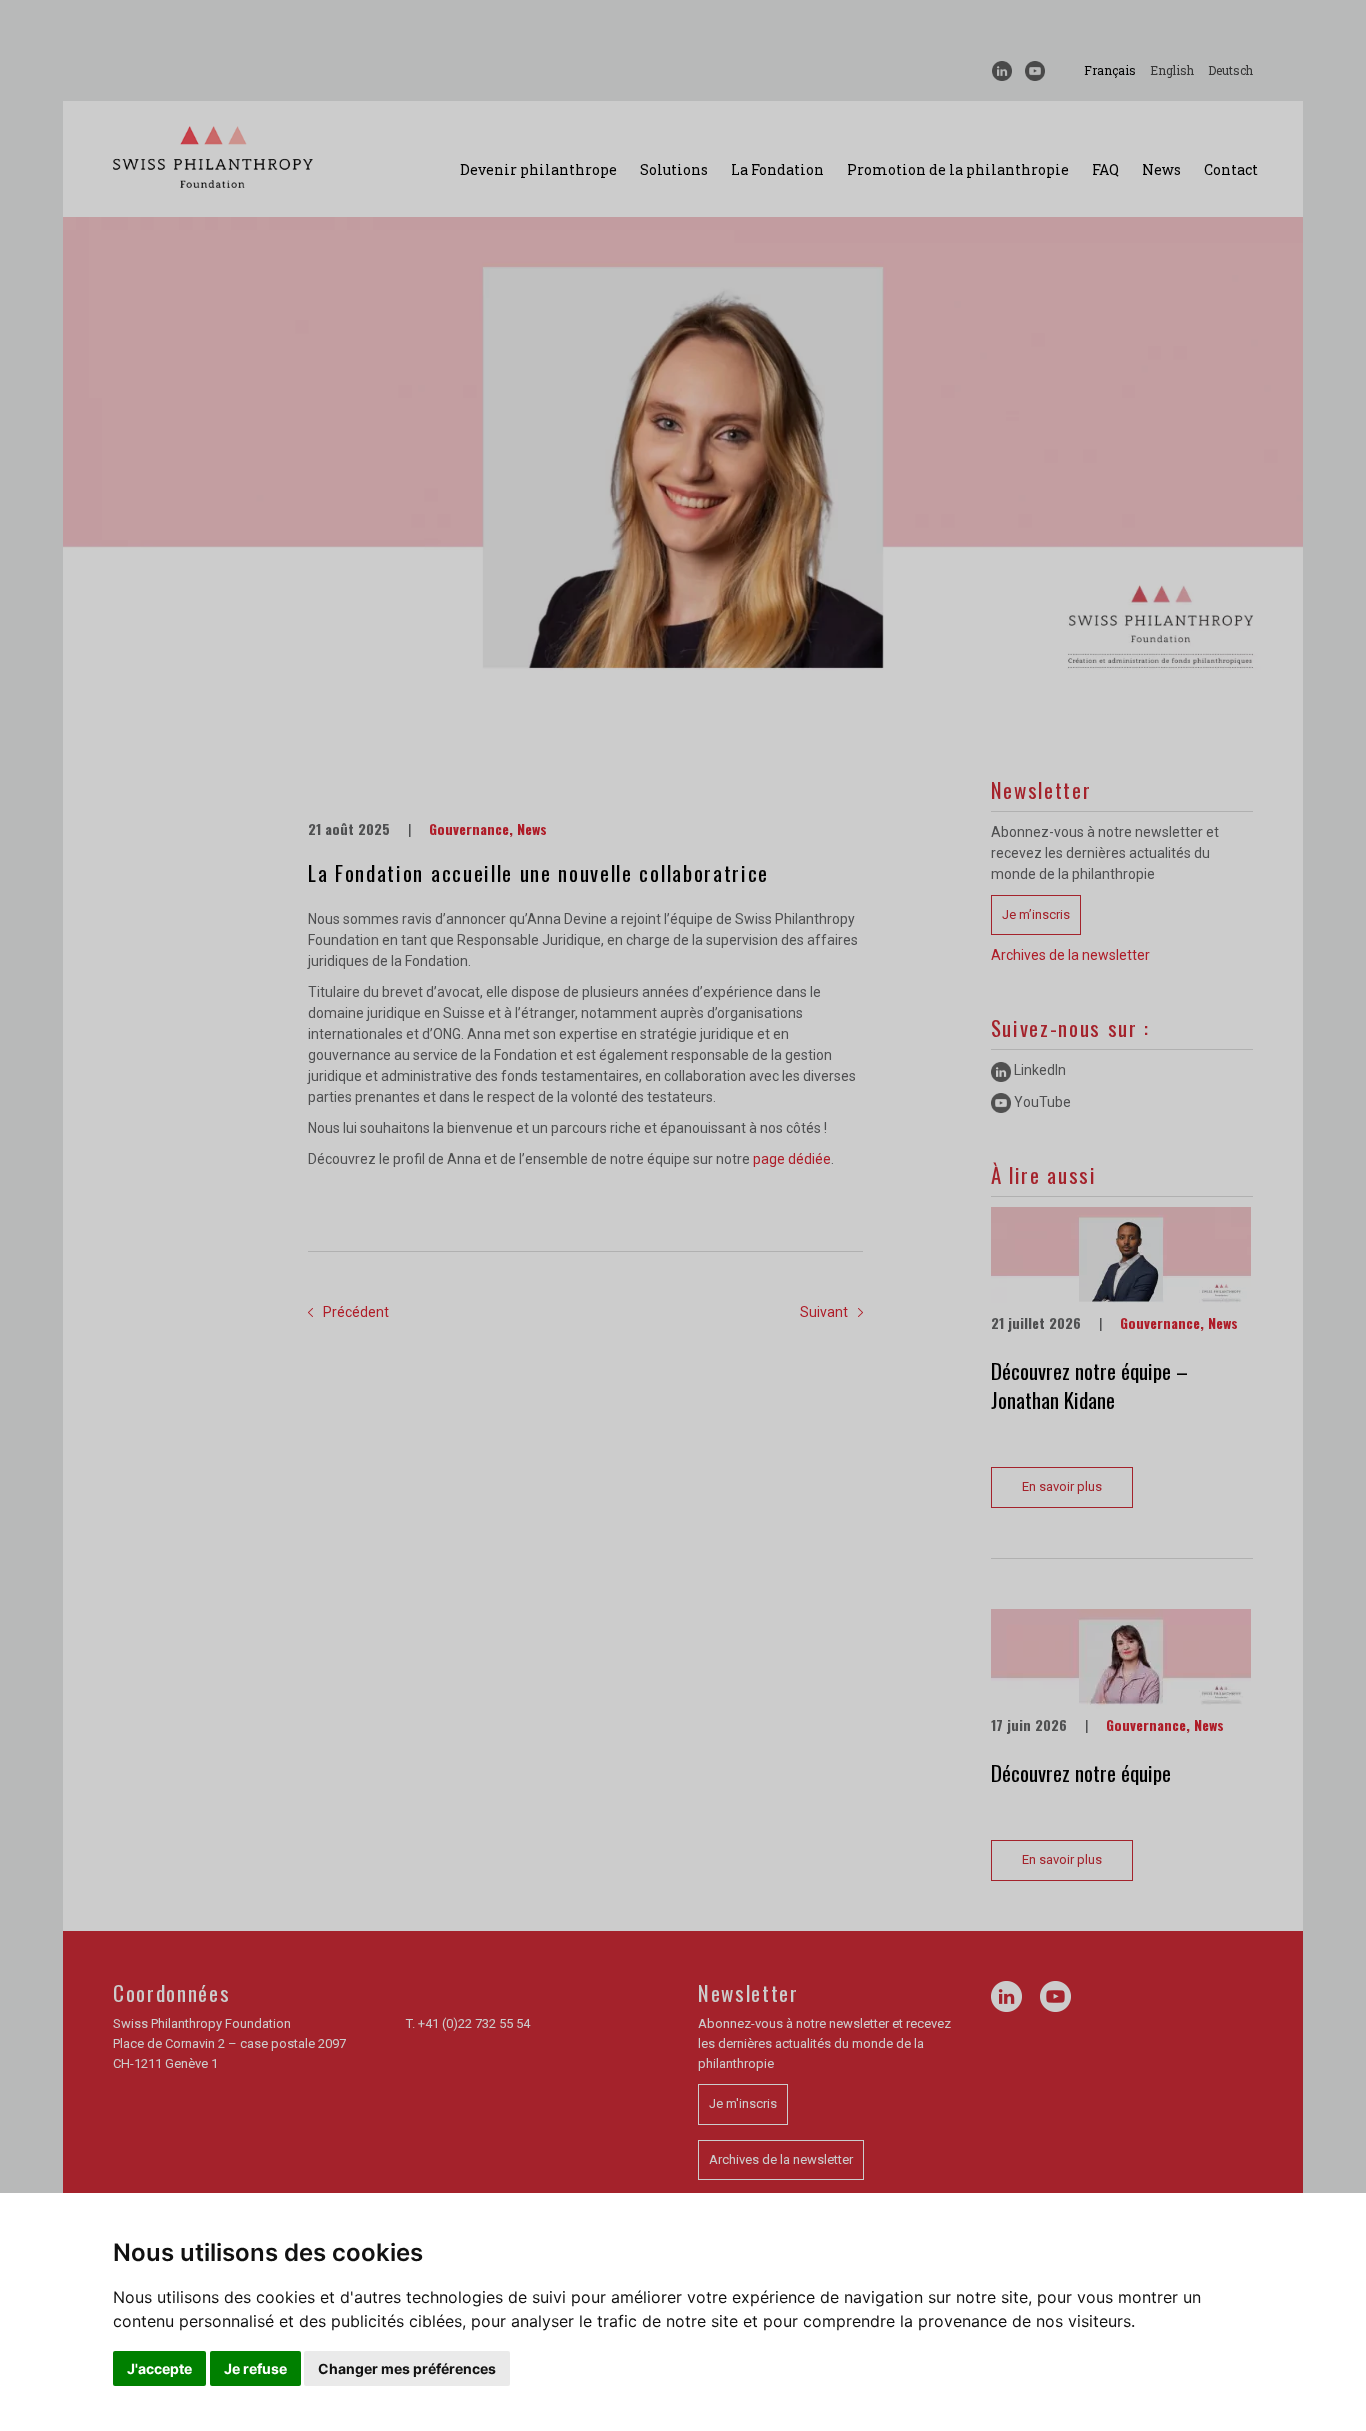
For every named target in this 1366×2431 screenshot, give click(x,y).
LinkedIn (1038, 1070)
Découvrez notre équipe (1081, 1772)
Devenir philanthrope (538, 169)
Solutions (674, 169)
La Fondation (777, 169)
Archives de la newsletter (1070, 955)
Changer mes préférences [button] (407, 2368)
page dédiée (792, 1159)
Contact (1231, 169)
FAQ (1105, 169)
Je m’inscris (1036, 914)
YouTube (1041, 1102)
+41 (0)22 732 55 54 (474, 2023)
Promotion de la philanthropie (958, 169)
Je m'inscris (743, 2103)
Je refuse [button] (255, 2368)
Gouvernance (469, 828)
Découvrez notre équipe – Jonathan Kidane (1089, 1385)
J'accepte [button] (159, 2368)
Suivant (824, 1312)
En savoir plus (1062, 1486)
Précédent (356, 1312)
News (1161, 169)
